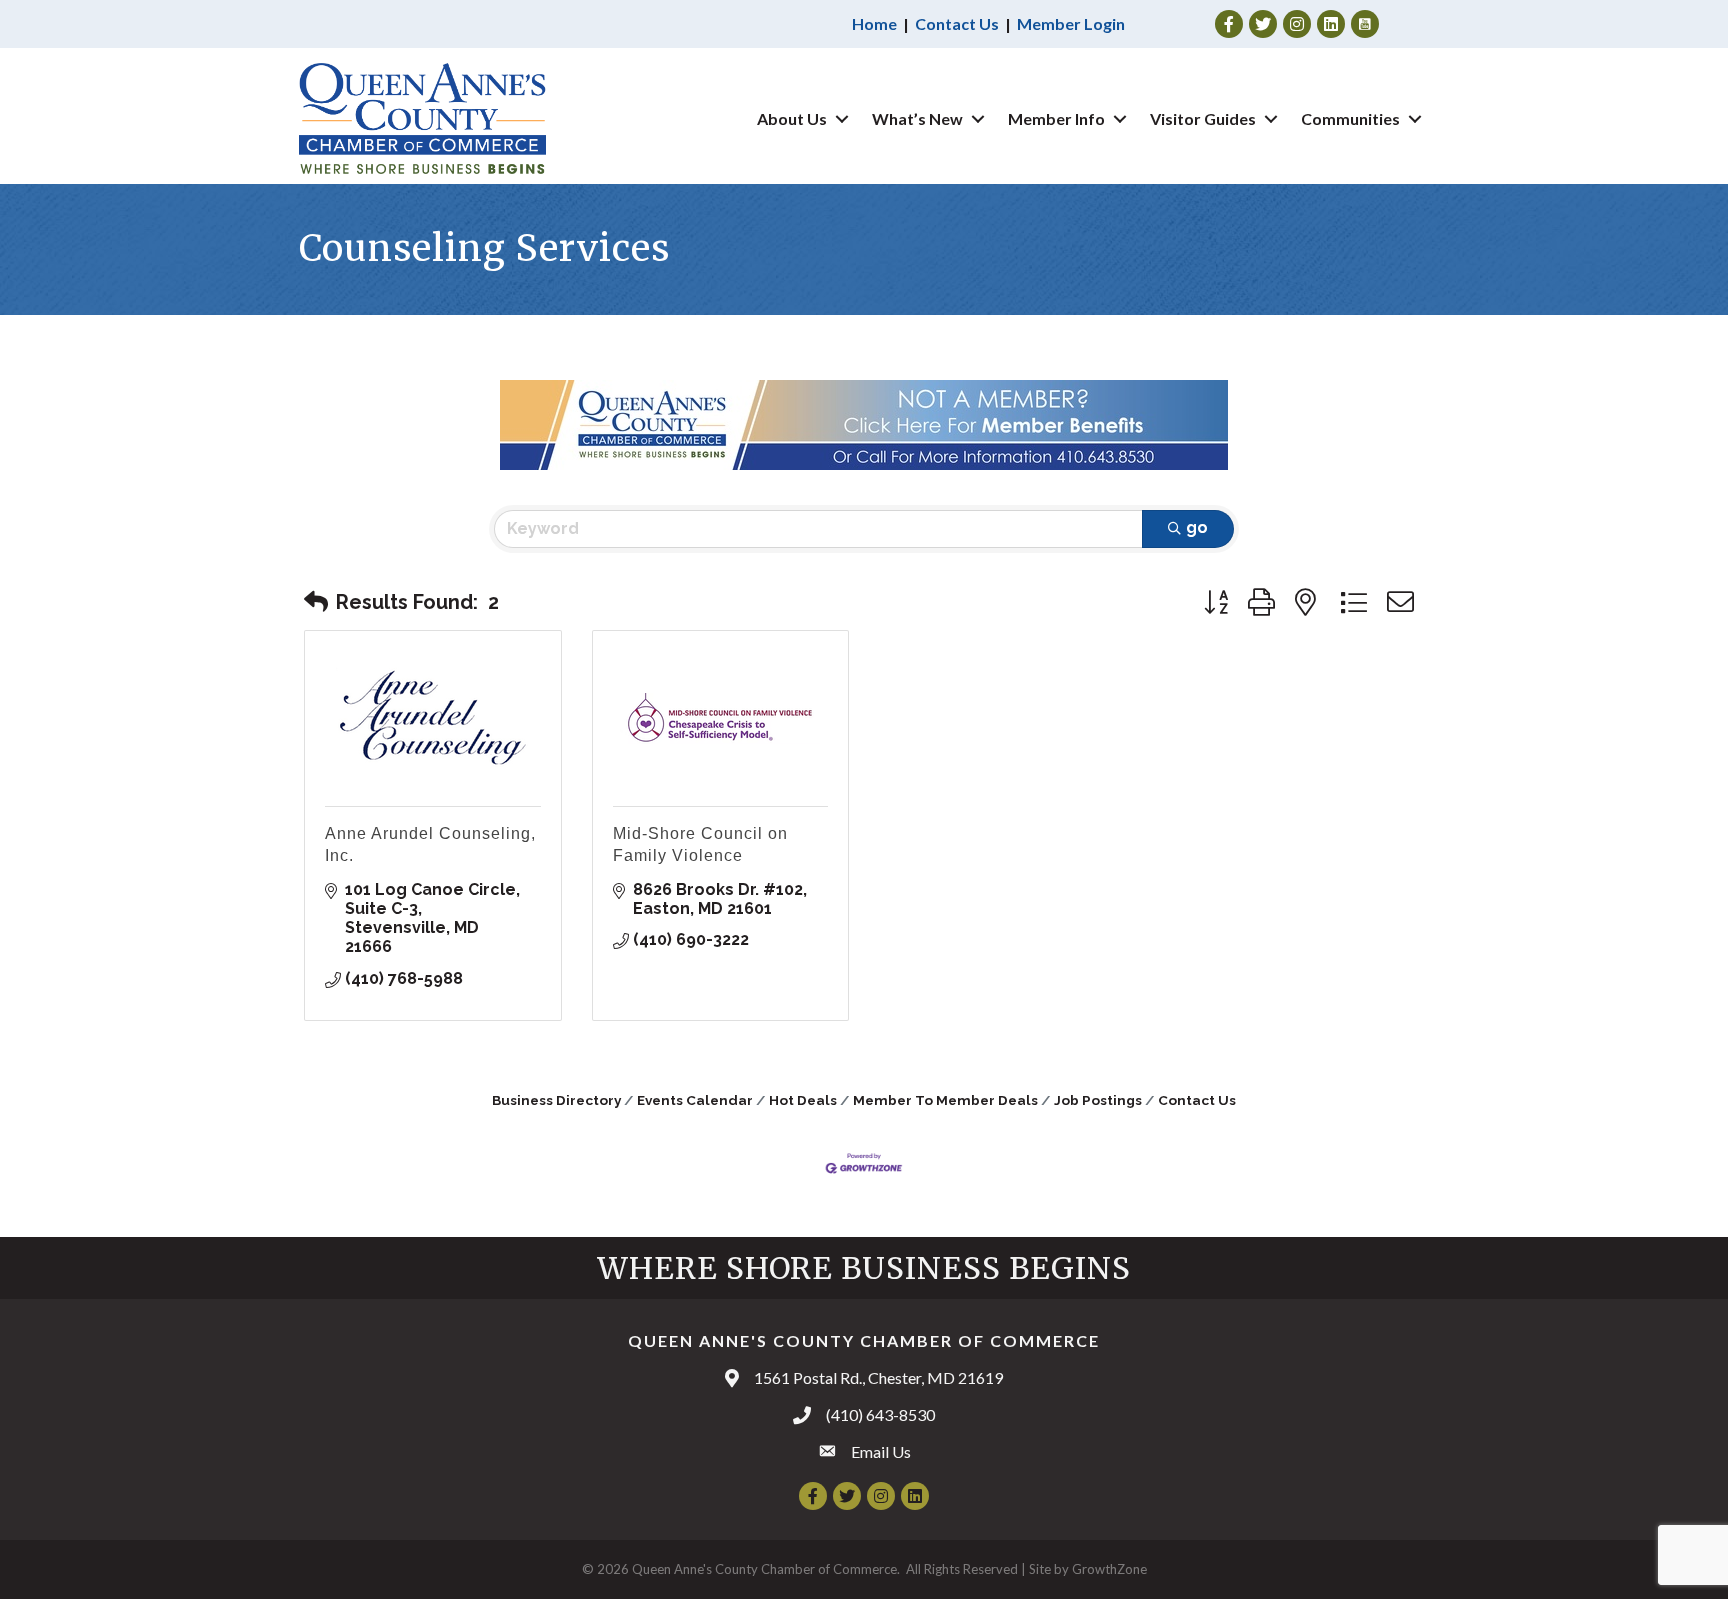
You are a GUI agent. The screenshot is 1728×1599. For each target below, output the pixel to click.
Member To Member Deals (945, 1100)
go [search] (1197, 527)
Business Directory (556, 1100)
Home (874, 23)
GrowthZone (1109, 1569)
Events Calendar (695, 1100)
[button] (316, 602)
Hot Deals (803, 1100)
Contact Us (957, 23)
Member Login (1071, 23)
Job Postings (1098, 1100)
